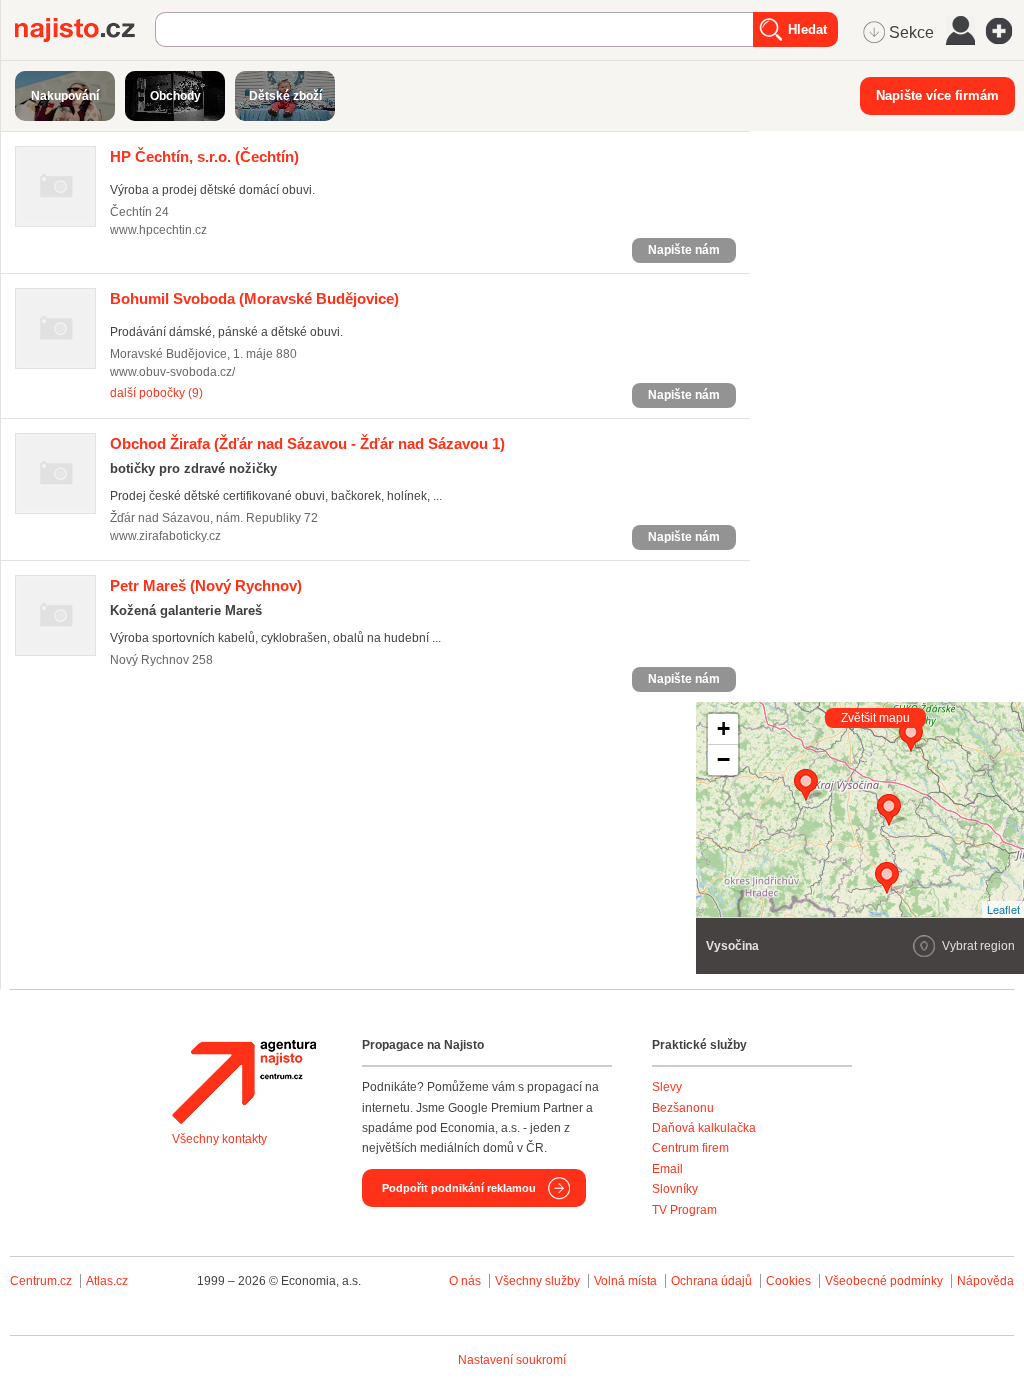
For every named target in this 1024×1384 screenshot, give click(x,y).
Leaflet (1003, 909)
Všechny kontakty (219, 1139)
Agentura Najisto (244, 1082)
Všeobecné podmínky (884, 1281)
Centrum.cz (41, 1281)
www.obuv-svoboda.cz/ (172, 372)
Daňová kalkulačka (704, 1128)
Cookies (788, 1281)
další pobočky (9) (156, 393)
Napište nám (684, 250)
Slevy (667, 1087)
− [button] (723, 759)
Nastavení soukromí (512, 1360)
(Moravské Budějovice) (254, 298)
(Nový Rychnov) (206, 585)
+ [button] (723, 728)
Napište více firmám (937, 95)
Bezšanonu (683, 1108)
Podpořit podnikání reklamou (459, 1188)
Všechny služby (539, 1281)
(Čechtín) (204, 156)
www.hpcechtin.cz (158, 230)
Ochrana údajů (711, 1281)
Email (667, 1169)
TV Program (684, 1210)
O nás (465, 1281)
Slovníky (675, 1189)
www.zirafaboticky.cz (165, 536)
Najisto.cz (85, 30)
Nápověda (985, 1281)
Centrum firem (690, 1148)
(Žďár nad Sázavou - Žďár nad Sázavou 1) (307, 443)
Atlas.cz (107, 1281)
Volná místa (625, 1281)
